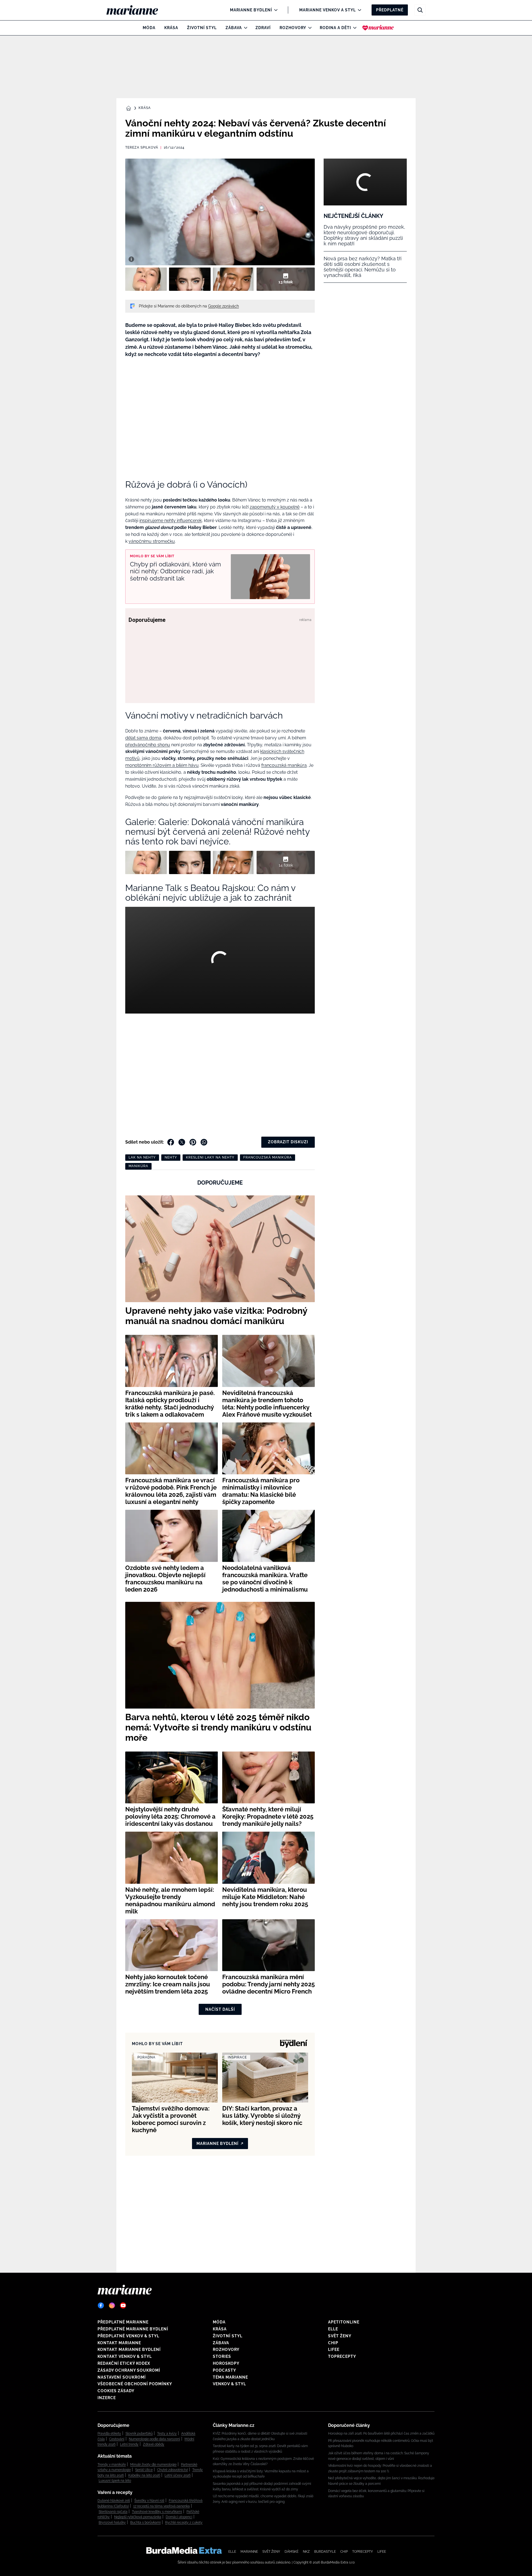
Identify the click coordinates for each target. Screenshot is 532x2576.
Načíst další (220, 2009)
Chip (333, 2343)
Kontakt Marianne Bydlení (129, 2350)
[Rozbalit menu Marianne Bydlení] (274, 10)
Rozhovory (293, 28)
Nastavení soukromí (122, 2377)
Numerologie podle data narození (154, 2439)
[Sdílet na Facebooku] (171, 1142)
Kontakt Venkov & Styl (125, 2356)
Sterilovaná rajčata (113, 2512)
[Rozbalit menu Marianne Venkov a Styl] (358, 10)
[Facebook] (101, 2305)
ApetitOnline (344, 2322)
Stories (222, 2356)
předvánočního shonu (148, 745)
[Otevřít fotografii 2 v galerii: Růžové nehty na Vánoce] (190, 279)
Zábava (234, 28)
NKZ (306, 2552)
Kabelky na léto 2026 (144, 2475)
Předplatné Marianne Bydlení (133, 2329)
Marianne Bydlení (251, 10)
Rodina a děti (335, 28)
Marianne (249, 2552)
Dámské (291, 2552)
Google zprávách (223, 306)
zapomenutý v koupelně (275, 507)
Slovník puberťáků (139, 2434)
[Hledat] (420, 10)
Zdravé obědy (154, 2444)
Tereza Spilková (142, 147)
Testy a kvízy (167, 2434)
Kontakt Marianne (119, 2343)
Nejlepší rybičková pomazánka (138, 2517)
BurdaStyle (325, 2552)
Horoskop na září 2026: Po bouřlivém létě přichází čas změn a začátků (381, 2434)
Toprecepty (342, 2356)
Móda (149, 28)
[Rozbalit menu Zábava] (244, 28)
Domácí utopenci (179, 2517)
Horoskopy (226, 2363)
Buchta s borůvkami (145, 2522)
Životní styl (202, 28)
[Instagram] (112, 2305)
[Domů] (137, 10)
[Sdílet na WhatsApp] (204, 1142)
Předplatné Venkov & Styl (128, 2336)
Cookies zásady (116, 2391)
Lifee (334, 2350)
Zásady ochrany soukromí (129, 2370)
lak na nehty (142, 1157)
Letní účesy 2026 (178, 2475)
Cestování (117, 2439)
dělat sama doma (143, 738)
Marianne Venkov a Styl (328, 10)
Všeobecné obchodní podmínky (135, 2384)
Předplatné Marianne (123, 2322)
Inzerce (107, 2398)
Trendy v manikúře (112, 2465)
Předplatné (390, 10)
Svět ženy (340, 2336)
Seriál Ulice (144, 2470)
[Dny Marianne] (378, 28)
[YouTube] (123, 2305)
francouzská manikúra (284, 765)
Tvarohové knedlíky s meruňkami (157, 2512)
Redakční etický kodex (124, 2363)
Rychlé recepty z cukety (184, 2522)
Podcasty (224, 2370)
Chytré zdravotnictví (172, 2470)
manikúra (138, 1166)
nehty (171, 1157)
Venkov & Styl (229, 2384)
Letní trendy (129, 2444)
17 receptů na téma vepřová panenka (162, 2506)
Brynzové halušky (112, 2522)
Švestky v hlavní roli (149, 2501)
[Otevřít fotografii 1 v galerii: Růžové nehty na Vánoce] (146, 279)
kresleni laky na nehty (210, 1157)
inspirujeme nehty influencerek (171, 520)
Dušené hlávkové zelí (114, 2501)
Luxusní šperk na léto (115, 2481)
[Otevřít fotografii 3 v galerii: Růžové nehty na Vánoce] (234, 279)
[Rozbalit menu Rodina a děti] (353, 28)
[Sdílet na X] (182, 1142)
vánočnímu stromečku (152, 541)
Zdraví (263, 28)
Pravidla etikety (109, 2434)
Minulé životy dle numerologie (153, 2465)
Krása (171, 28)
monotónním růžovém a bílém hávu (162, 765)
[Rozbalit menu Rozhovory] (309, 28)
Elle (333, 2329)
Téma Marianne (230, 2377)
